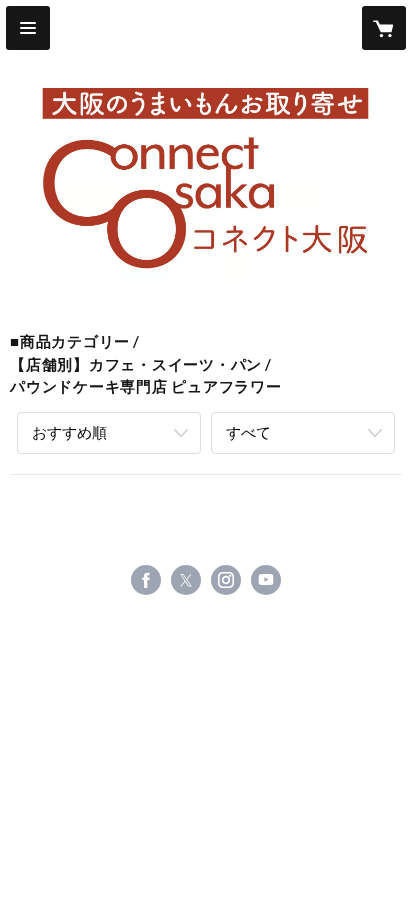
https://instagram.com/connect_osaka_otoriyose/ (226, 580)
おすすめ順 (69, 432)
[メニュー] (28, 28)
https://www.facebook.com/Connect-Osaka (146, 580)
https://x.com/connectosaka (186, 580)
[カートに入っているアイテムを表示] (384, 28)
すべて (248, 432)
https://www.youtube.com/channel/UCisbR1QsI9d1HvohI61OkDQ (266, 580)
